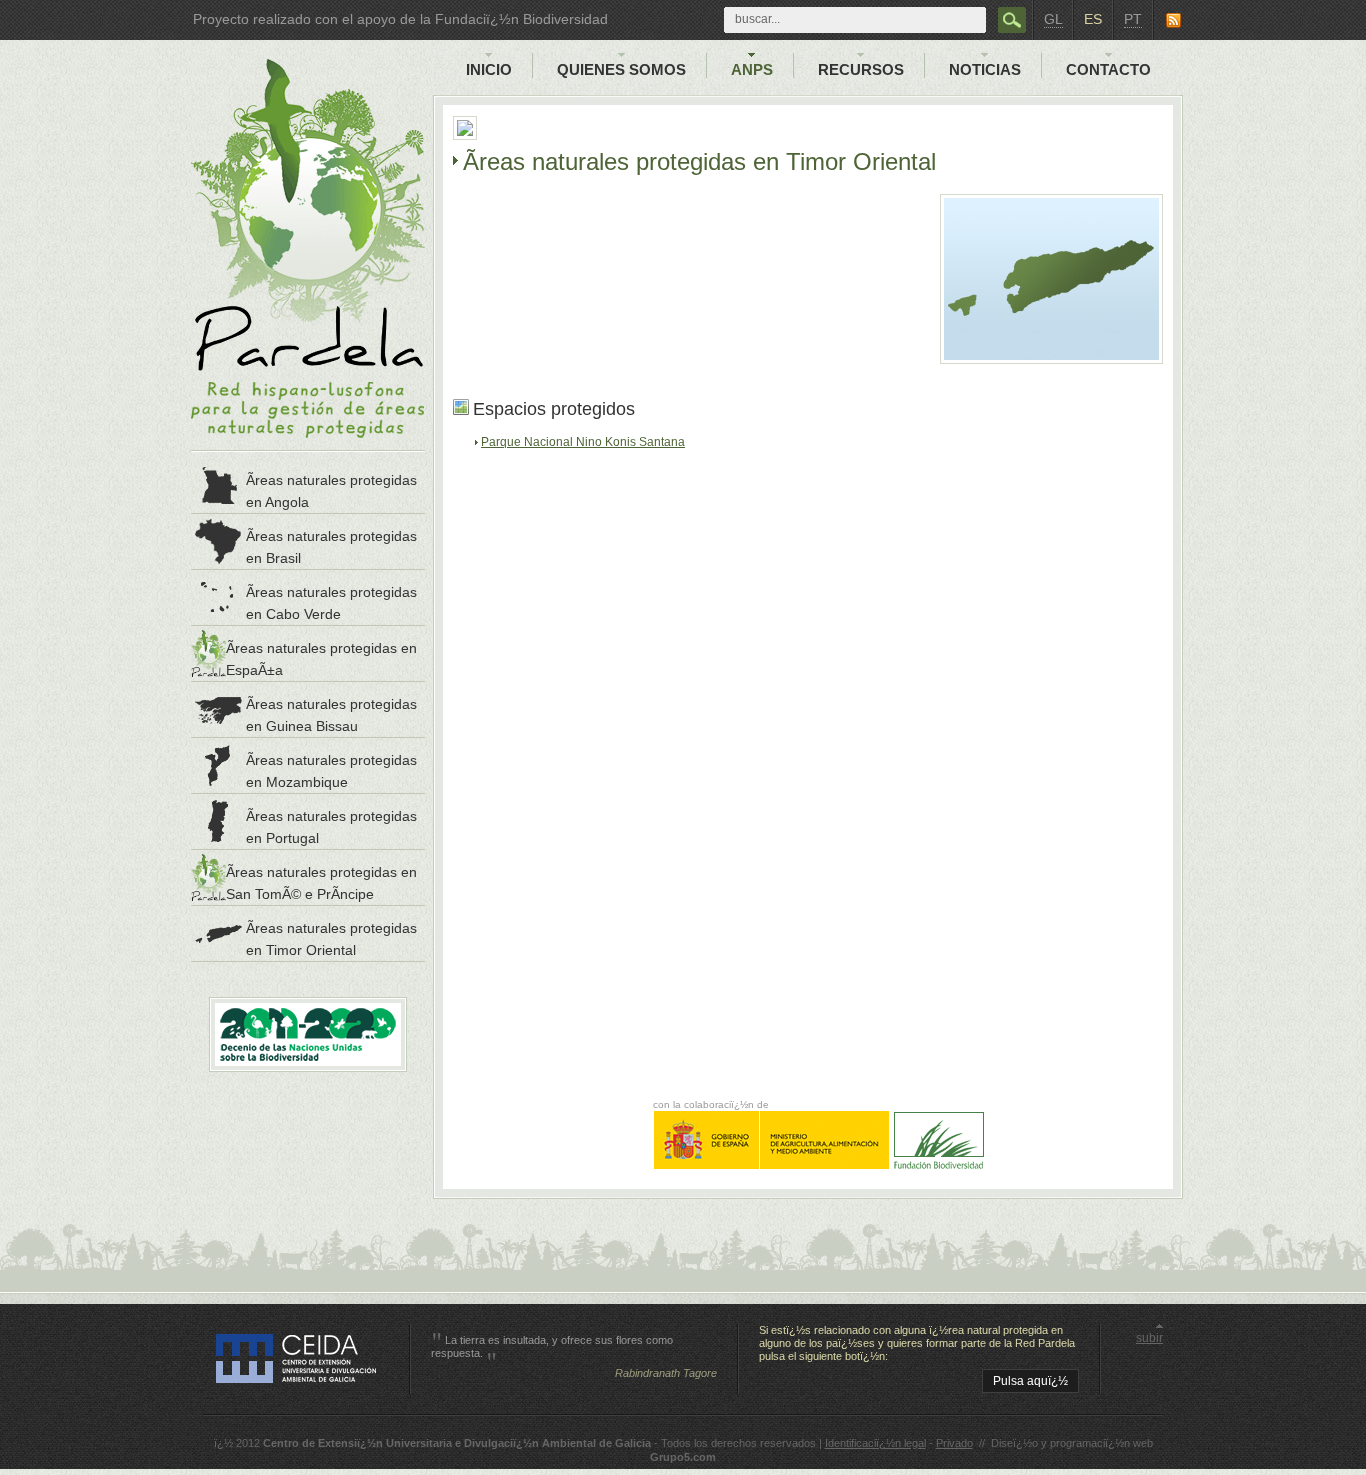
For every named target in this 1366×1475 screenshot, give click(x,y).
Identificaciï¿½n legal (875, 1443)
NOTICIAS (985, 69)
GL (1053, 19)
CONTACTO (1108, 69)
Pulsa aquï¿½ (1030, 1381)
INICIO (489, 69)
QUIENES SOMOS (621, 69)
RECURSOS (861, 69)
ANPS (752, 69)
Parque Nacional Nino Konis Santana (583, 442)
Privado (954, 1443)
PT (1133, 19)
